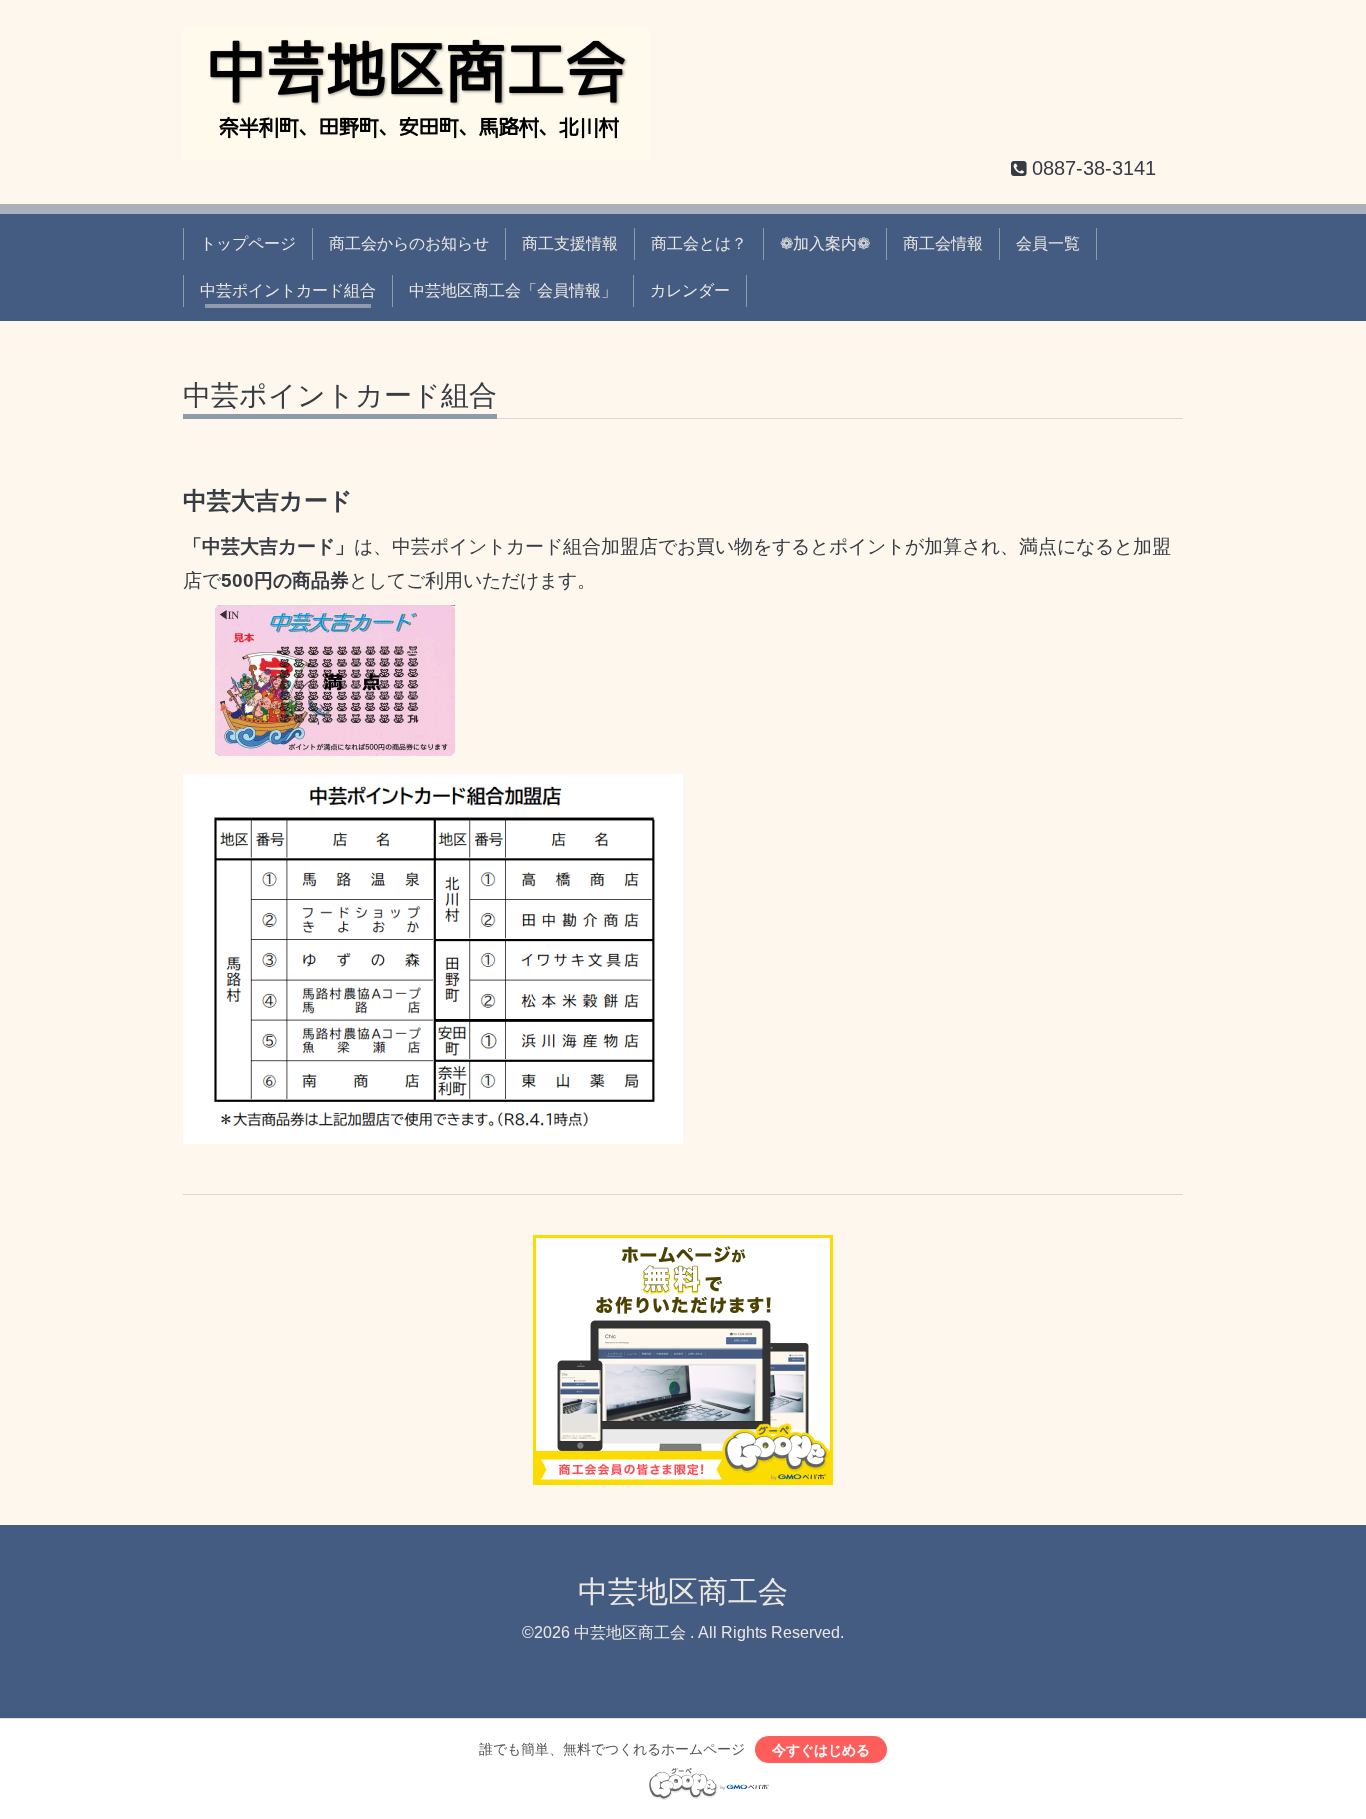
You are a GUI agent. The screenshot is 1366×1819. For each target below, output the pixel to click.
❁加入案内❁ (825, 243)
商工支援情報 (570, 243)
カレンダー (690, 290)
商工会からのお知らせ (409, 243)
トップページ (248, 243)
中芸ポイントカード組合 (288, 290)
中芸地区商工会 (683, 1591)
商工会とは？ (699, 243)
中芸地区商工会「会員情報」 (513, 290)
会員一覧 (1048, 243)
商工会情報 (943, 243)
